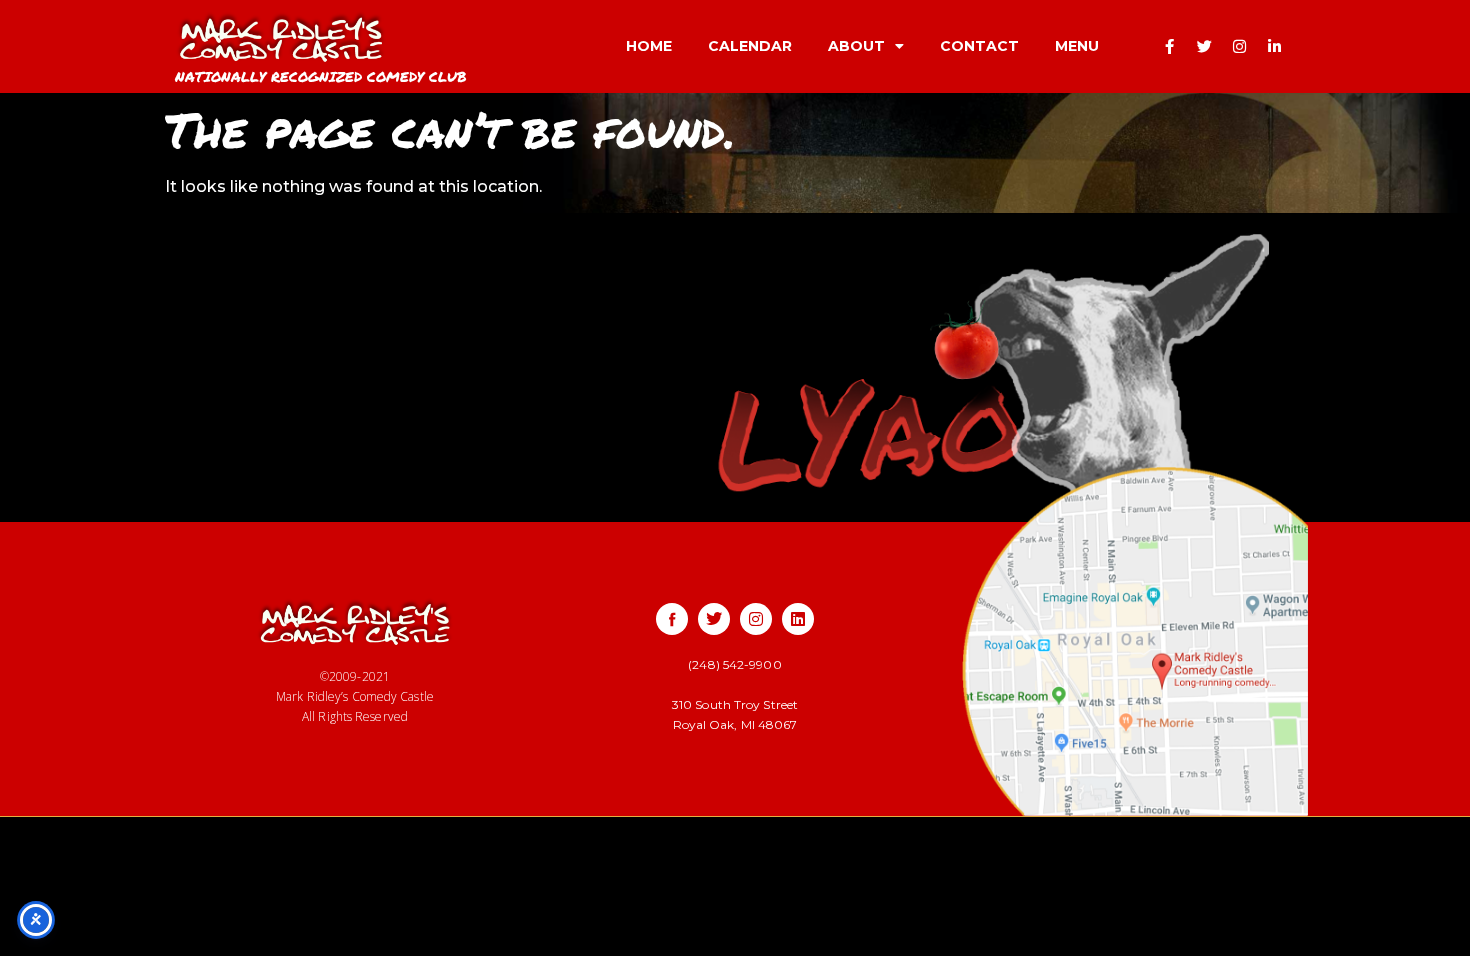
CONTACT (979, 46)
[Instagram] (1240, 46)
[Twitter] (1205, 46)
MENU (1077, 46)
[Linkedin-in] (1275, 46)
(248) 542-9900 (734, 664)
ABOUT (856, 46)
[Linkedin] (798, 619)
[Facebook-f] (1170, 46)
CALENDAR (750, 46)
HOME (649, 46)
